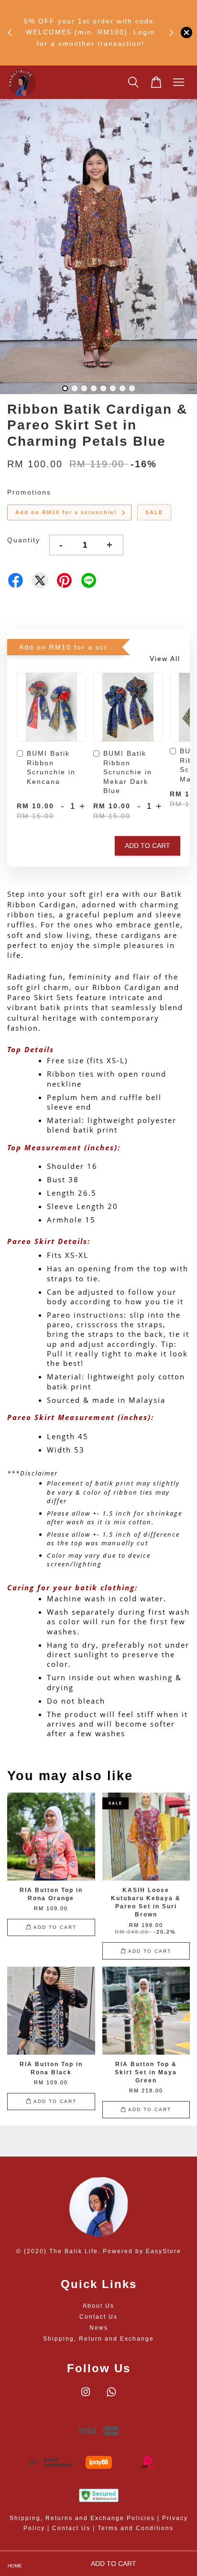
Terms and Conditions (136, 2528)
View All (165, 659)
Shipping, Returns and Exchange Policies (82, 2518)
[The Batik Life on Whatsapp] (111, 2397)
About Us (98, 2306)
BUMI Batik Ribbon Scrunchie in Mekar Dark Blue (128, 772)
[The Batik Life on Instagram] (86, 2397)
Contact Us (98, 2317)
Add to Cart (148, 846)
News (99, 2328)
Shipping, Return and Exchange (98, 2339)
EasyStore (164, 2251)
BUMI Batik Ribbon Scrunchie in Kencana (51, 767)
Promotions (29, 492)
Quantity (24, 540)
